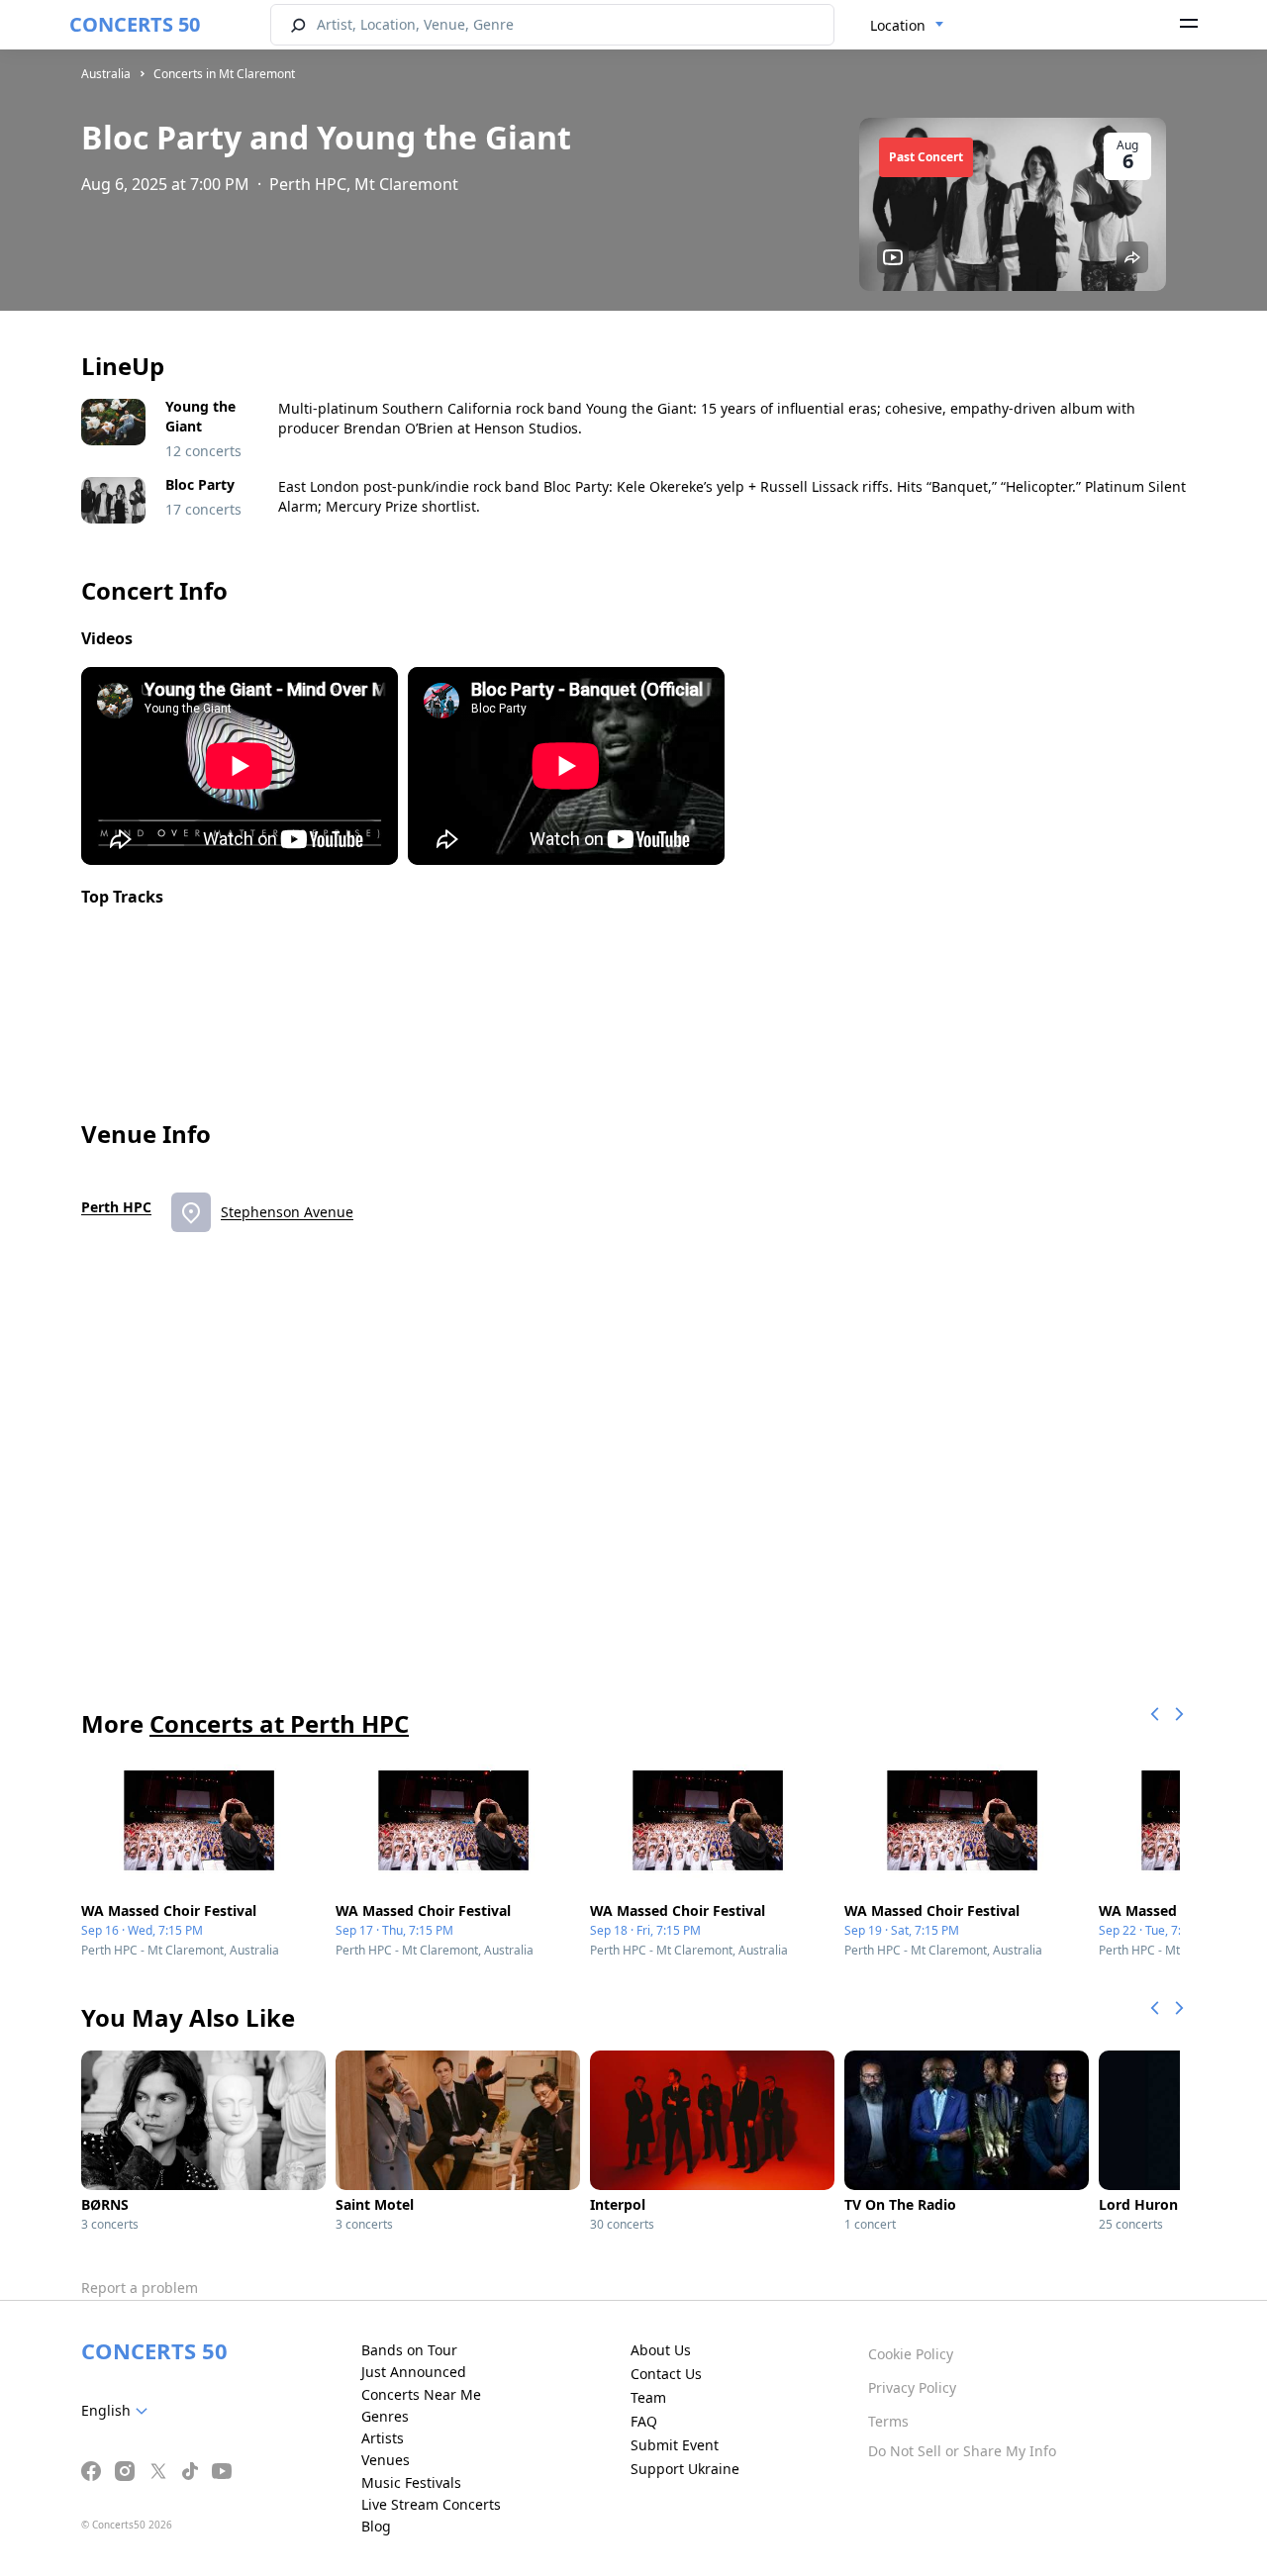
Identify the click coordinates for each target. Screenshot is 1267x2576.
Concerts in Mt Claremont (224, 74)
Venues (386, 2460)
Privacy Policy (912, 2387)
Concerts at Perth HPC (279, 1723)
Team (648, 2397)
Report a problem (140, 2288)
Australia (106, 74)
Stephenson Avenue (287, 1212)
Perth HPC (116, 1207)
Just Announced (414, 2372)
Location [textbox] (898, 25)
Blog (376, 2526)
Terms (888, 2421)
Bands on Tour (409, 2350)
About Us (661, 2350)
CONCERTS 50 (135, 24)
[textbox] (118, 2411)
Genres (385, 2416)
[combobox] (907, 26)
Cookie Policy (911, 2354)
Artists (383, 2438)
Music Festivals (411, 2482)
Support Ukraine (685, 2469)
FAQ (644, 2421)
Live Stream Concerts (431, 2504)
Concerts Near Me (421, 2394)
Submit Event (675, 2445)
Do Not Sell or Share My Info (962, 2451)
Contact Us (666, 2374)
